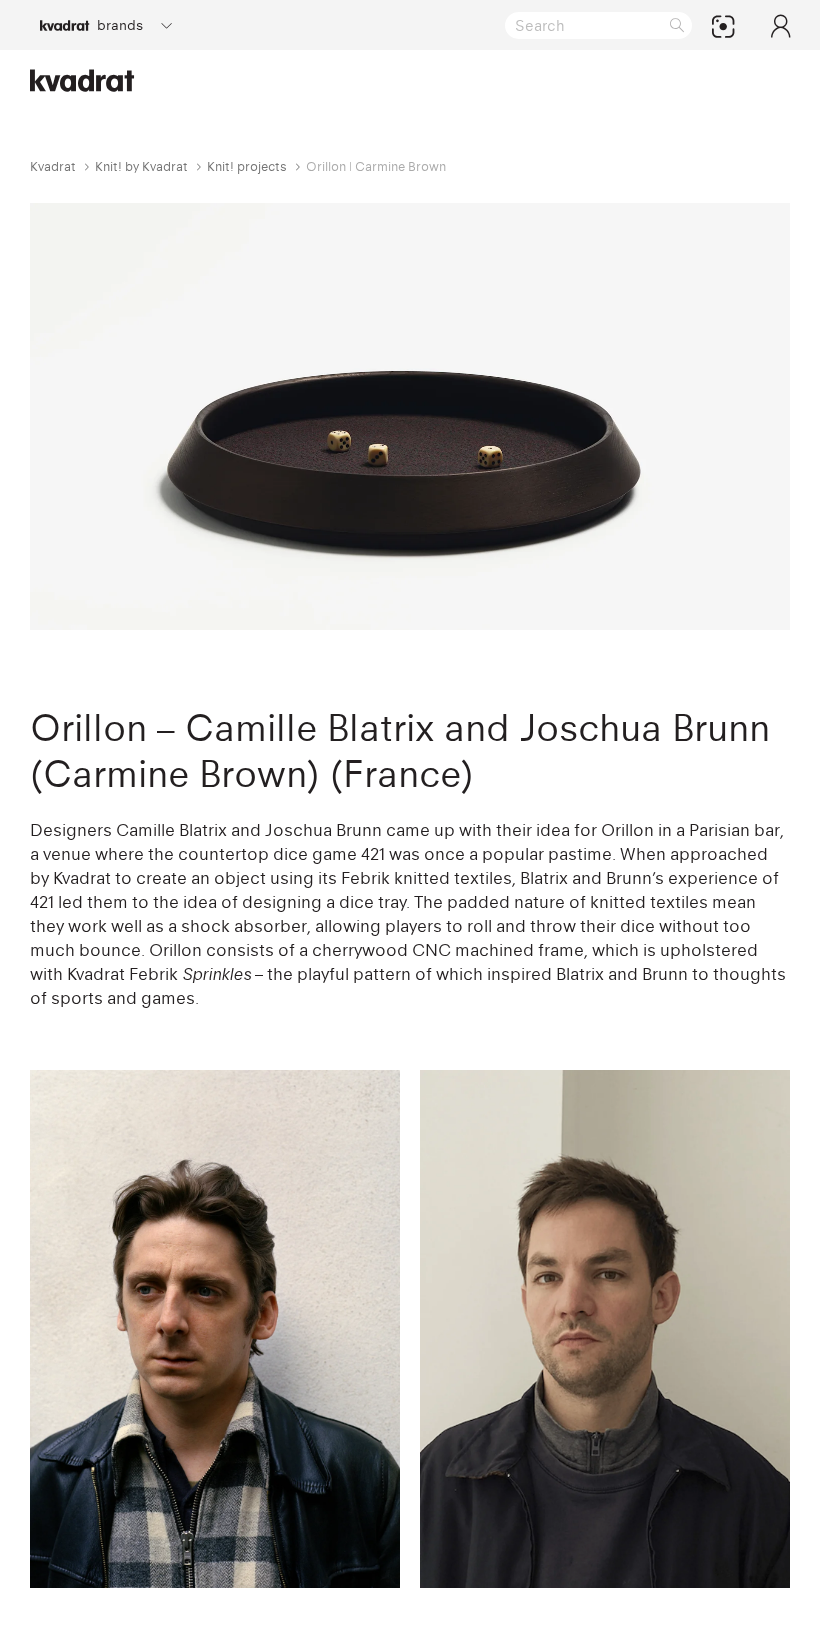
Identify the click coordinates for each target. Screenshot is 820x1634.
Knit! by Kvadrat (141, 166)
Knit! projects (247, 166)
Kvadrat (53, 166)
